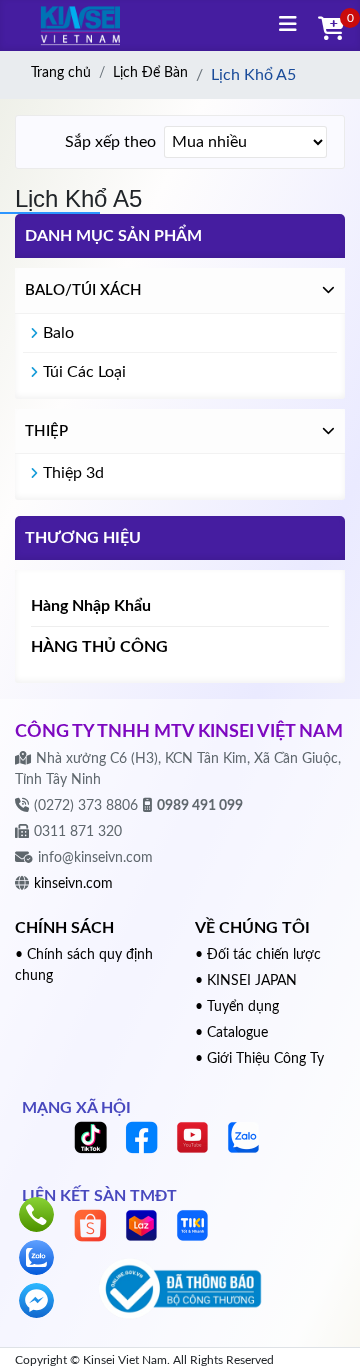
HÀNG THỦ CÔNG (99, 647)
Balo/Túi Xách (83, 290)
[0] (329, 30)
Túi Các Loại (84, 372)
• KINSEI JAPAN (246, 981)
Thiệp (46, 431)
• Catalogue (231, 1033)
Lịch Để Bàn (150, 73)
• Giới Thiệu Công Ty (259, 1059)
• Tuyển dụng (237, 1007)
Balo (58, 333)
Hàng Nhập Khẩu (91, 606)
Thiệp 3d (73, 473)
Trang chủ (61, 73)
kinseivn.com (73, 884)
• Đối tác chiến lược (258, 955)
